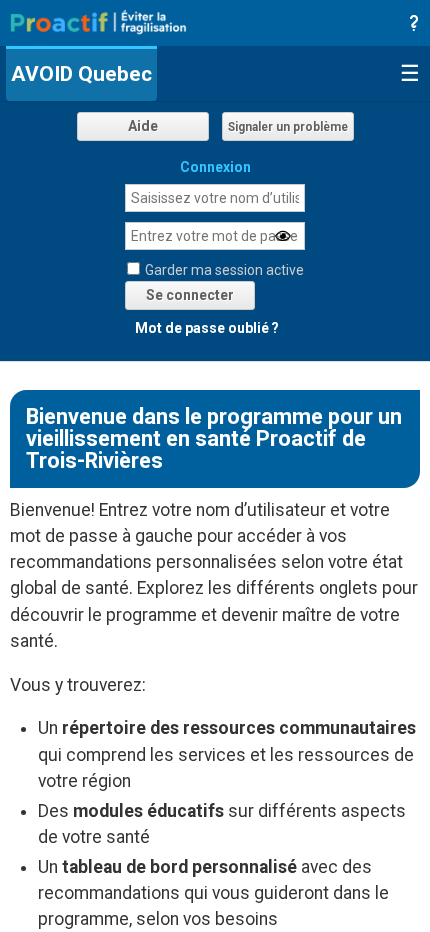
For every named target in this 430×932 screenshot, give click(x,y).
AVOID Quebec (81, 74)
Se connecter (190, 295)
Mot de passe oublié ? (207, 328)
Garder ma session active (224, 270)
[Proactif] (98, 21)
